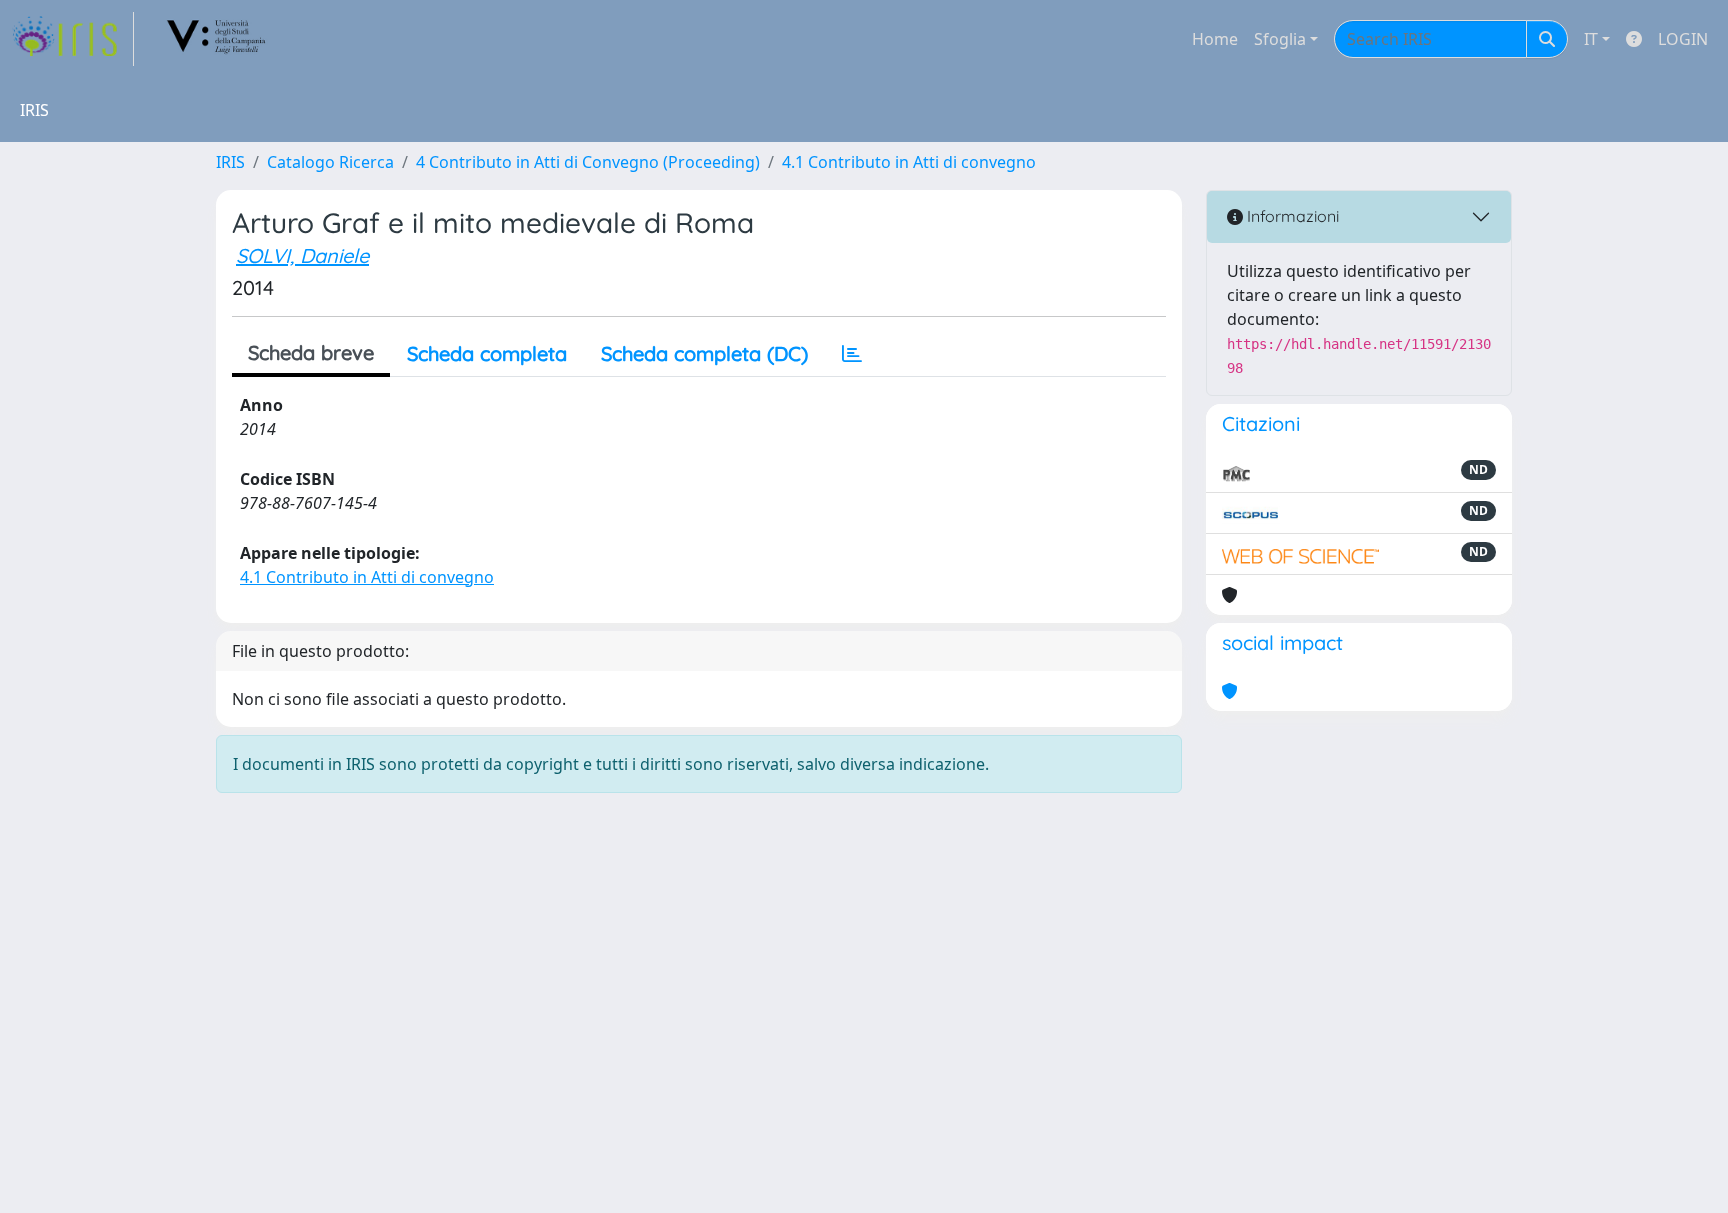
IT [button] (1591, 39)
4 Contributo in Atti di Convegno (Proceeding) (588, 162)
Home (1215, 39)
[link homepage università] (217, 39)
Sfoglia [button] (1280, 39)
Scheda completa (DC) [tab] (704, 353)
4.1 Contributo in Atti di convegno (909, 162)
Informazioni (1291, 216)
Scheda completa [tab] (487, 353)
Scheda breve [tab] (311, 352)
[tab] (852, 354)
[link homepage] (73, 39)
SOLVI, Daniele (302, 255)
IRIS (230, 162)
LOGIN (1683, 39)
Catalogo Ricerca (330, 162)
